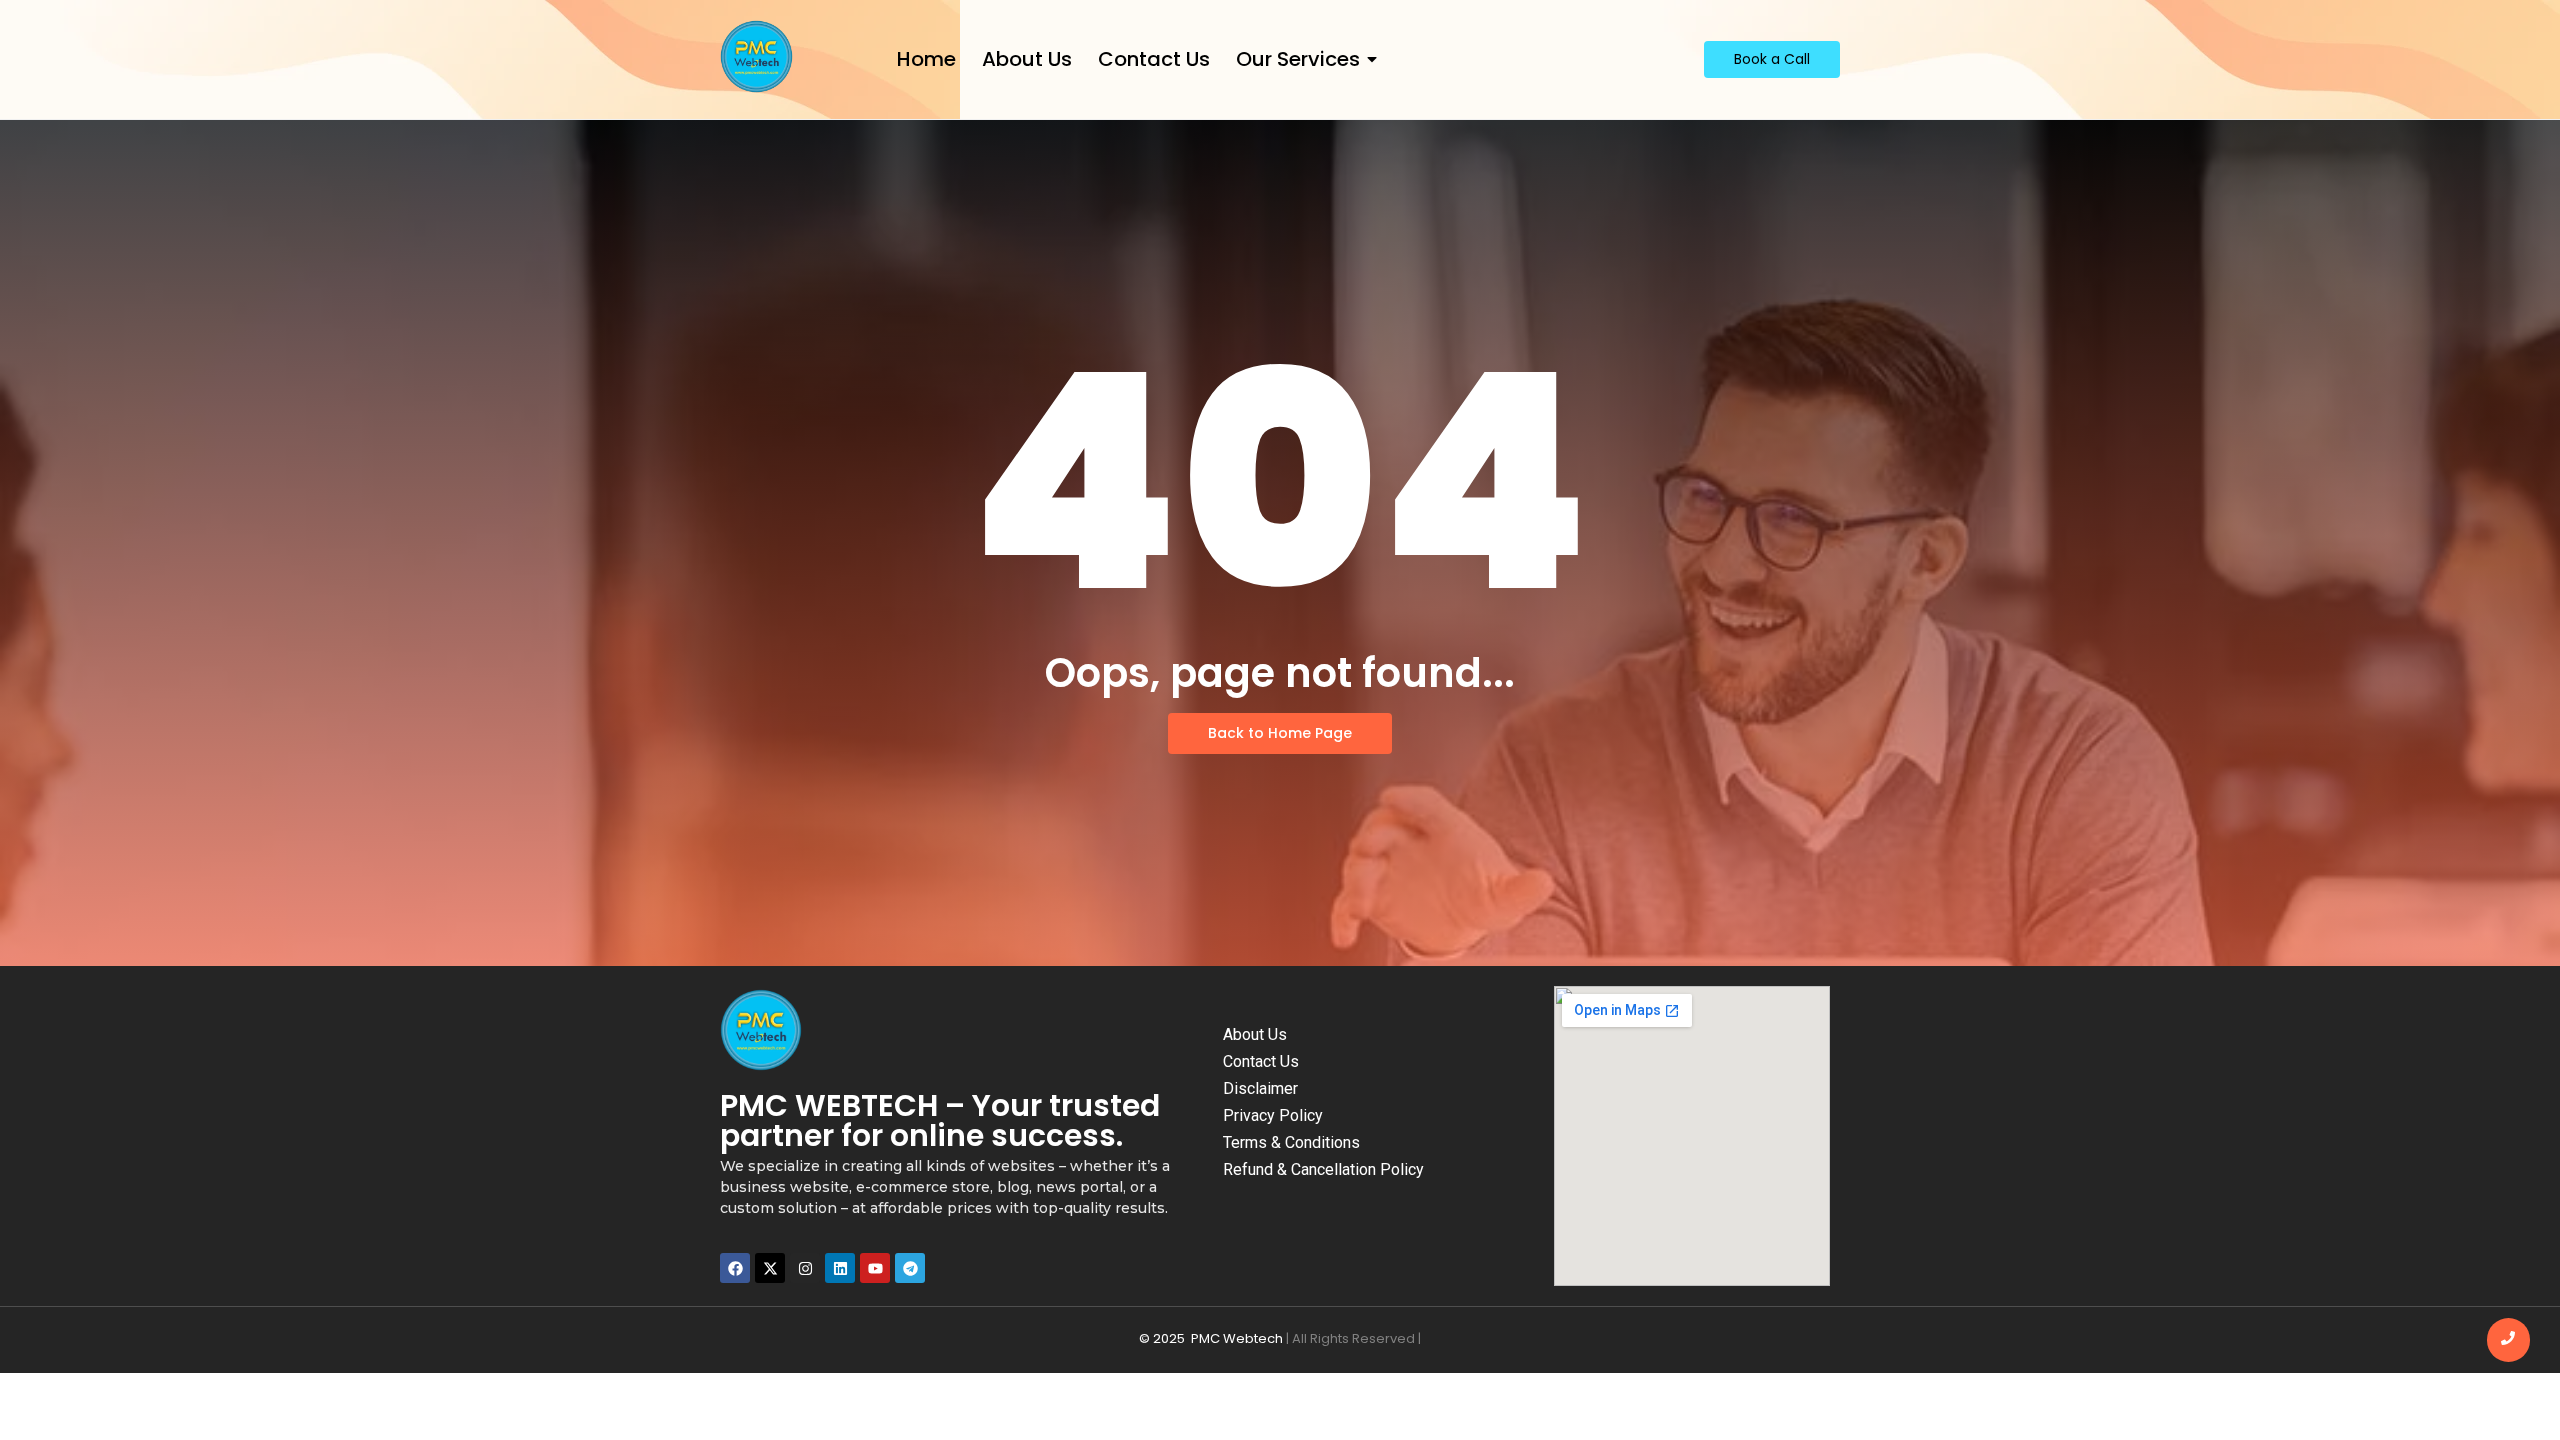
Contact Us (1154, 59)
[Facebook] (735, 1268)
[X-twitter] (770, 1268)
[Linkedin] (840, 1268)
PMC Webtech (1237, 1338)
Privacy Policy (1273, 1115)
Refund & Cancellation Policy (1323, 1169)
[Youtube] (875, 1268)
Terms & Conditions (1291, 1142)
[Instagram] (805, 1268)
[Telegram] (910, 1268)
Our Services (1298, 59)
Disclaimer (1260, 1088)
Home (926, 59)
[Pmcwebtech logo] (756, 56)
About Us (1027, 59)
